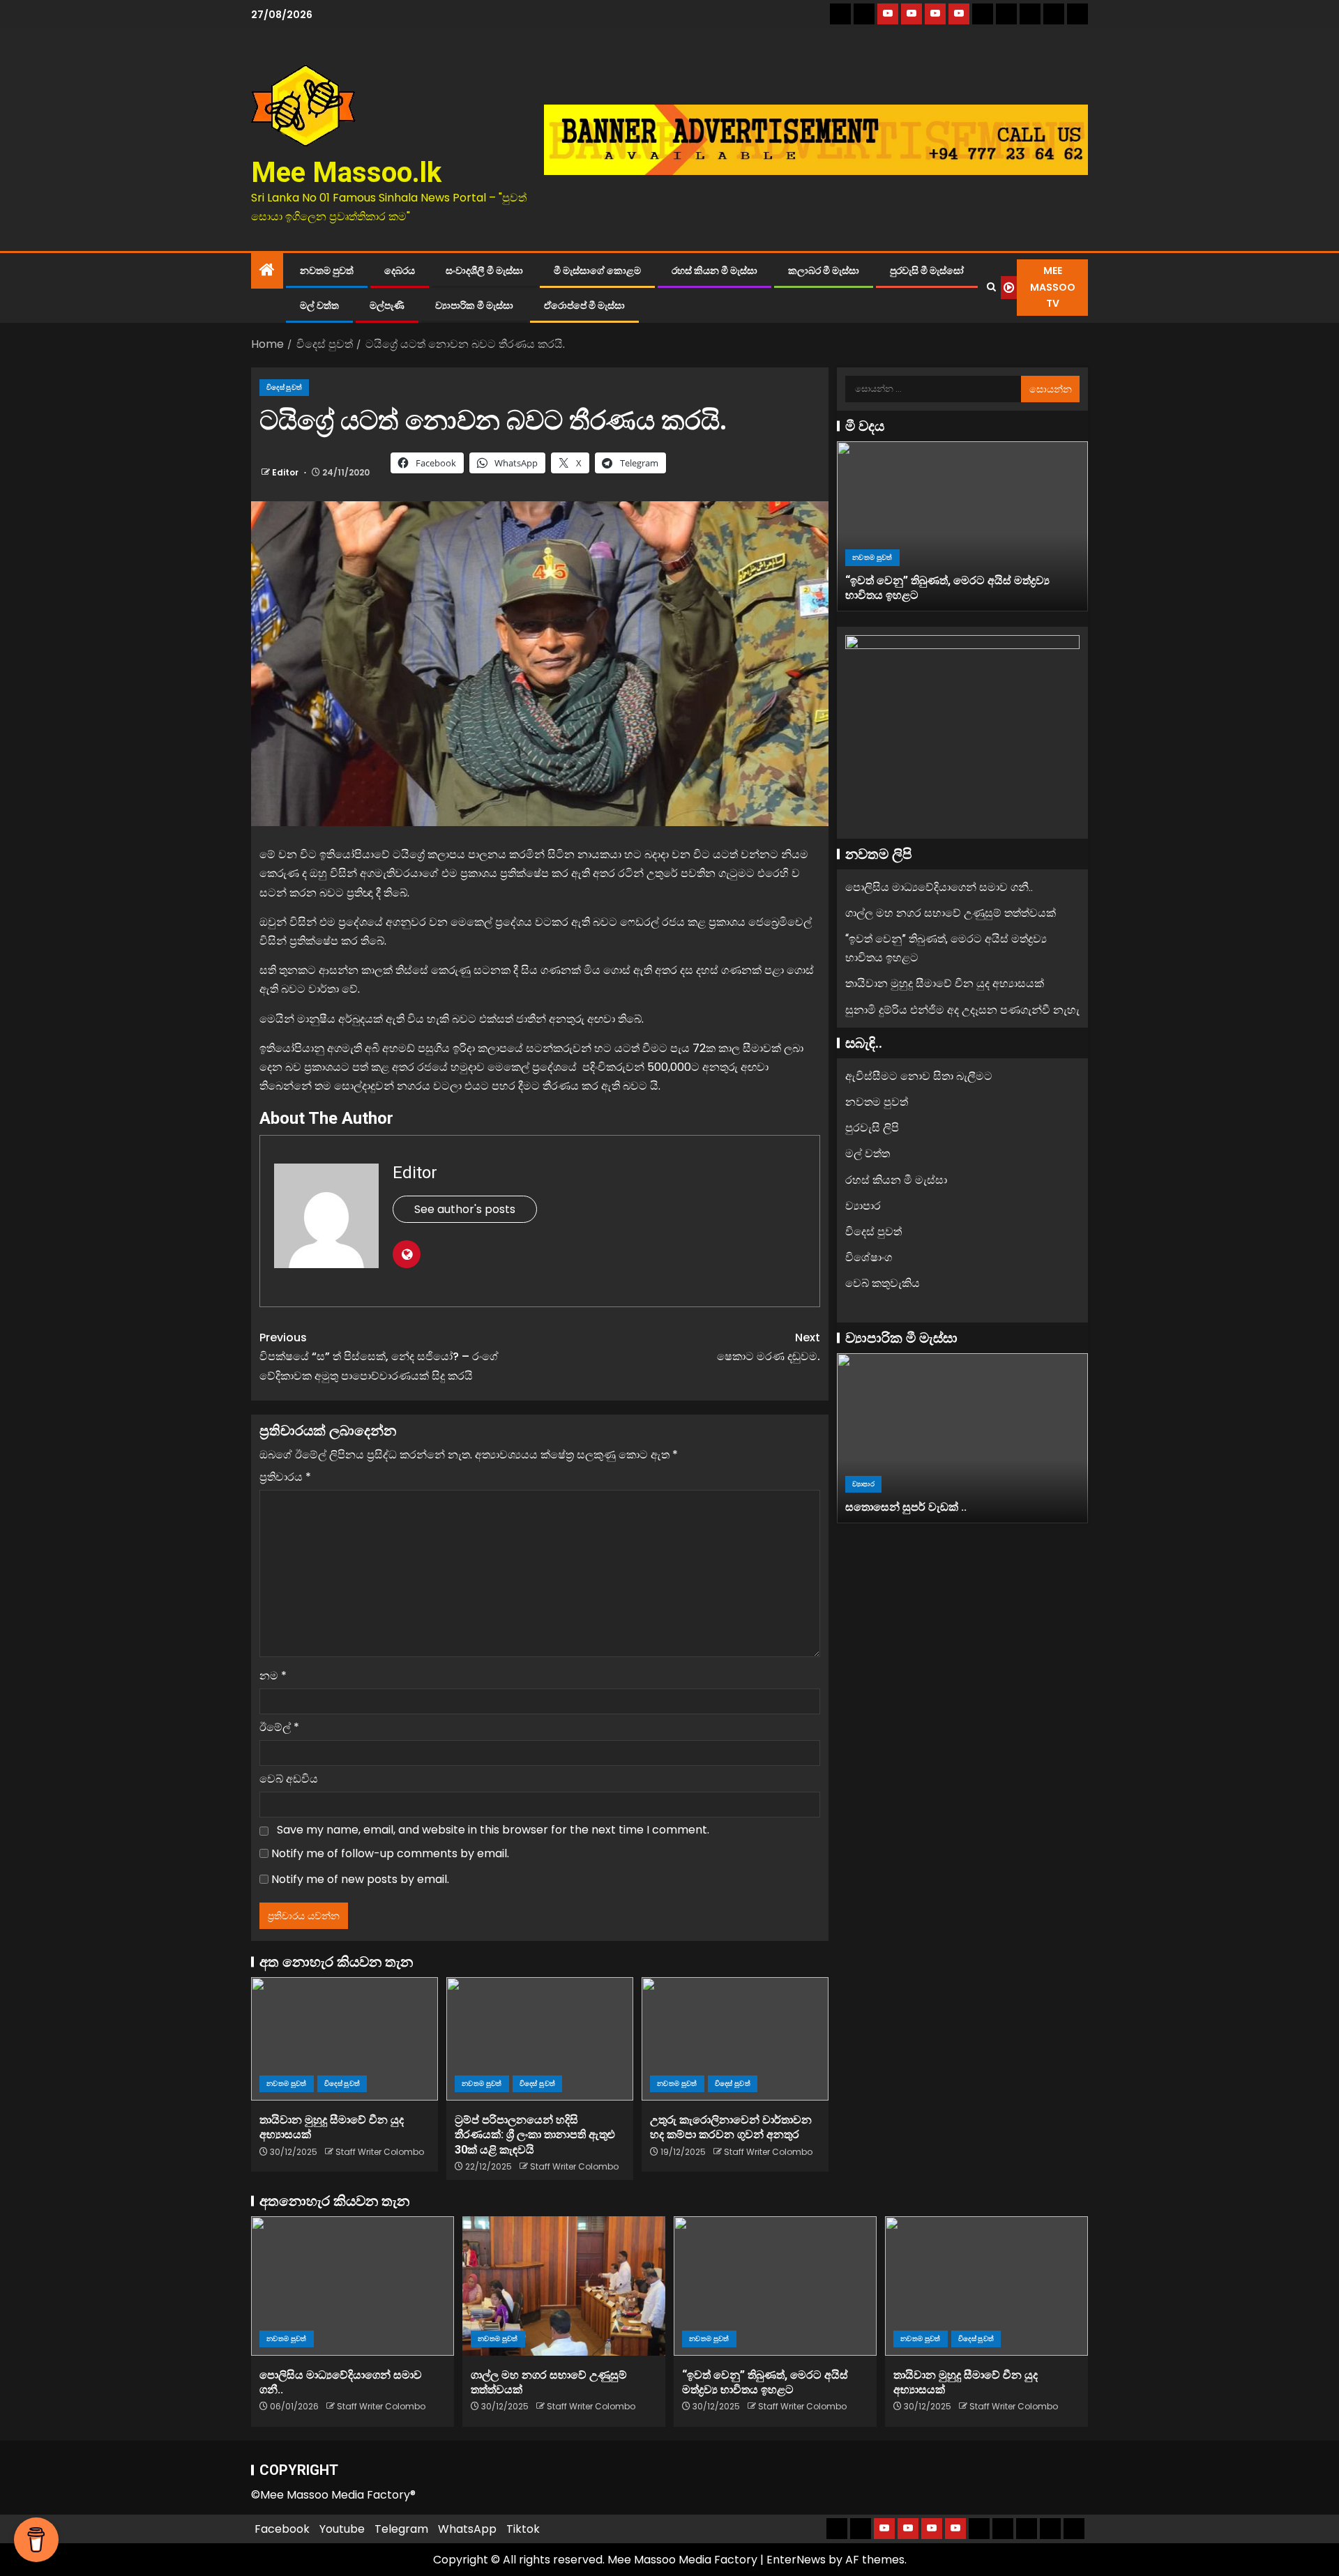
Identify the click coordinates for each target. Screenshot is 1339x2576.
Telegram (401, 2529)
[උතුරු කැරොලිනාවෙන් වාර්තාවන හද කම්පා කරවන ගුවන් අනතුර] (735, 2039)
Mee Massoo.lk (346, 173)
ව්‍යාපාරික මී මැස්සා (474, 305)
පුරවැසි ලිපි (872, 1128)
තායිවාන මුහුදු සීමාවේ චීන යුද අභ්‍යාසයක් (959, 595)
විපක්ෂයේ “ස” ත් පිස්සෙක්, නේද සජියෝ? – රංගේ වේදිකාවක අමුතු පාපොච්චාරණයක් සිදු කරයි (379, 1356)
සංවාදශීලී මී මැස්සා (484, 270)
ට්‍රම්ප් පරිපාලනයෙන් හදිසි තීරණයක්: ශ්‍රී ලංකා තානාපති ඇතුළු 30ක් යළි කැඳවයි (535, 2135)
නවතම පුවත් (327, 270)
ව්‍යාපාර (863, 1206)
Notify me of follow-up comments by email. (390, 1853)
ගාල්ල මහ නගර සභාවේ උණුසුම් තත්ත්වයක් (951, 913)
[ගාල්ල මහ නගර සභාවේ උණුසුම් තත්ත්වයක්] (564, 2286)
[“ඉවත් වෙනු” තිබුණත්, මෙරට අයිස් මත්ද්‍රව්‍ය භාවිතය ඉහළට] (775, 2286)
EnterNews (796, 2560)
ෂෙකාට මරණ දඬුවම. (769, 1347)
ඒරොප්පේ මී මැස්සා (584, 305)
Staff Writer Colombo (380, 2152)
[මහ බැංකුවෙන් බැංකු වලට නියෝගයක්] (991, 1438)
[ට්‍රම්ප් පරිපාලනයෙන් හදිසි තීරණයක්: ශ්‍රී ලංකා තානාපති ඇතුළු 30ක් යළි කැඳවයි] (540, 2039)
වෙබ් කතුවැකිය (883, 1283)
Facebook (282, 2529)
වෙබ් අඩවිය (289, 1779)
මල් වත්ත (319, 305)
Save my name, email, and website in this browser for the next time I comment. (493, 1830)
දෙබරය (400, 270)
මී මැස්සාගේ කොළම (597, 270)
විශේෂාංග (869, 1257)
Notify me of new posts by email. (360, 1879)
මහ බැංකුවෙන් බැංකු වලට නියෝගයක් (966, 1507)
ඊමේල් (279, 1727)
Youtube (342, 2529)
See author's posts (465, 1209)
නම (273, 1676)
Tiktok (523, 2529)
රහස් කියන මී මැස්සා (714, 270)
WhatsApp (467, 2529)
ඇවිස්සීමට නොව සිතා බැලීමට (919, 1076)
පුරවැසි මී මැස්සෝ (927, 270)
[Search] (991, 287)
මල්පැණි (387, 305)
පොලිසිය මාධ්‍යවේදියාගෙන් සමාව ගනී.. (939, 887)
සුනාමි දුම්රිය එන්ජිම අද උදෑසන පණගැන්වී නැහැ (962, 1010)
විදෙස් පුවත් (284, 387)
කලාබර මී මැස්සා (824, 270)
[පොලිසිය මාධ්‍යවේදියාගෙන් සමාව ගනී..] (353, 2286)
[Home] (267, 271)
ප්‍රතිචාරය (285, 1477)
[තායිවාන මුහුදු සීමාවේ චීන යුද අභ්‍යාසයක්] (345, 2039)
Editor (286, 472)
